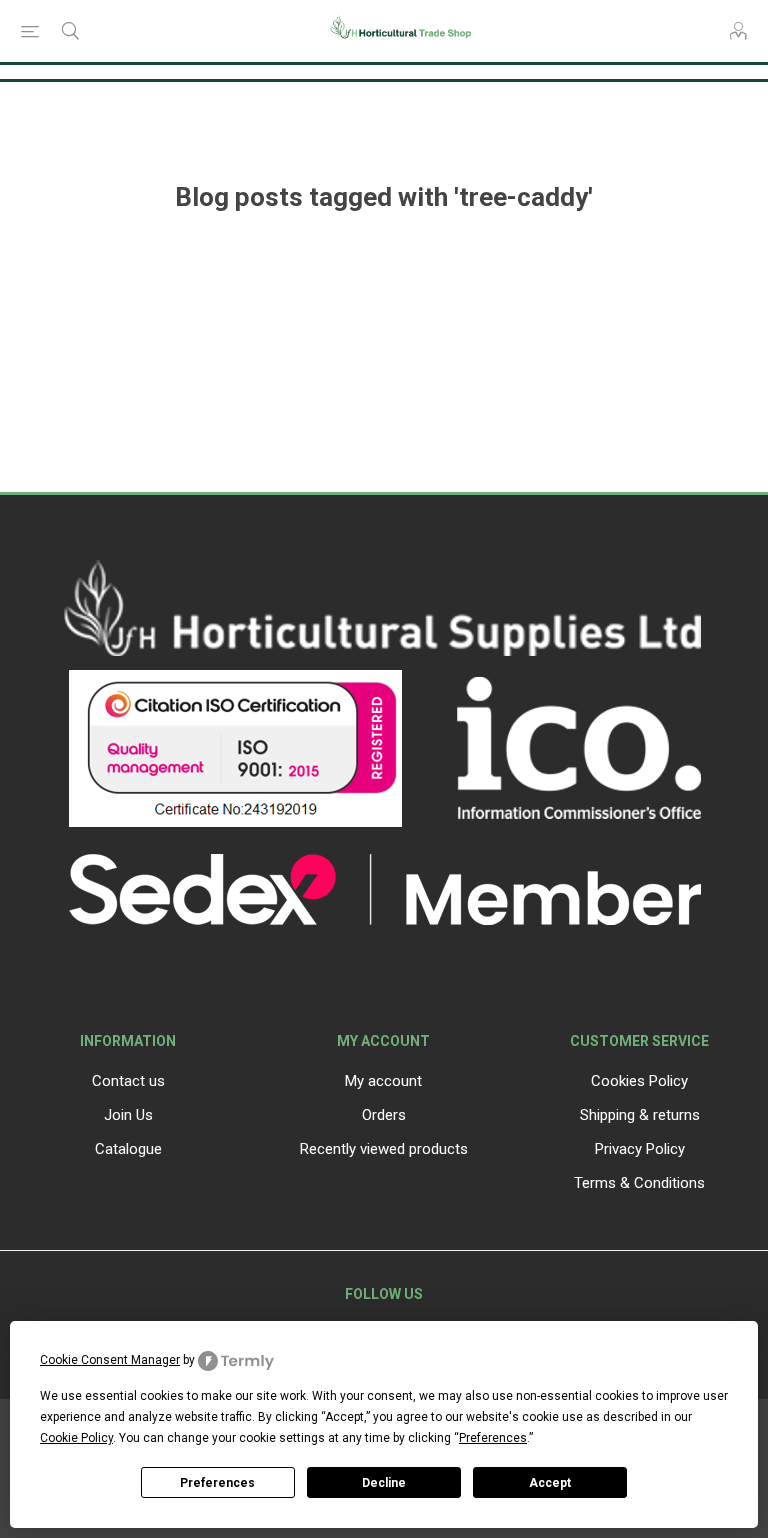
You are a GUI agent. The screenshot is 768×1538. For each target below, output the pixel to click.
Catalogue (128, 1149)
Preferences (217, 1483)
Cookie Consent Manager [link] (110, 1360)
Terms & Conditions (639, 1183)
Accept (550, 1483)
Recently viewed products (384, 1149)
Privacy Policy (640, 1149)
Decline (384, 1483)
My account (383, 1081)
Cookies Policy (639, 1081)
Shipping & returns (640, 1115)
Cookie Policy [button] (76, 1438)
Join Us (128, 1115)
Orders (384, 1115)
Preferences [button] (493, 1438)
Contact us (128, 1081)
